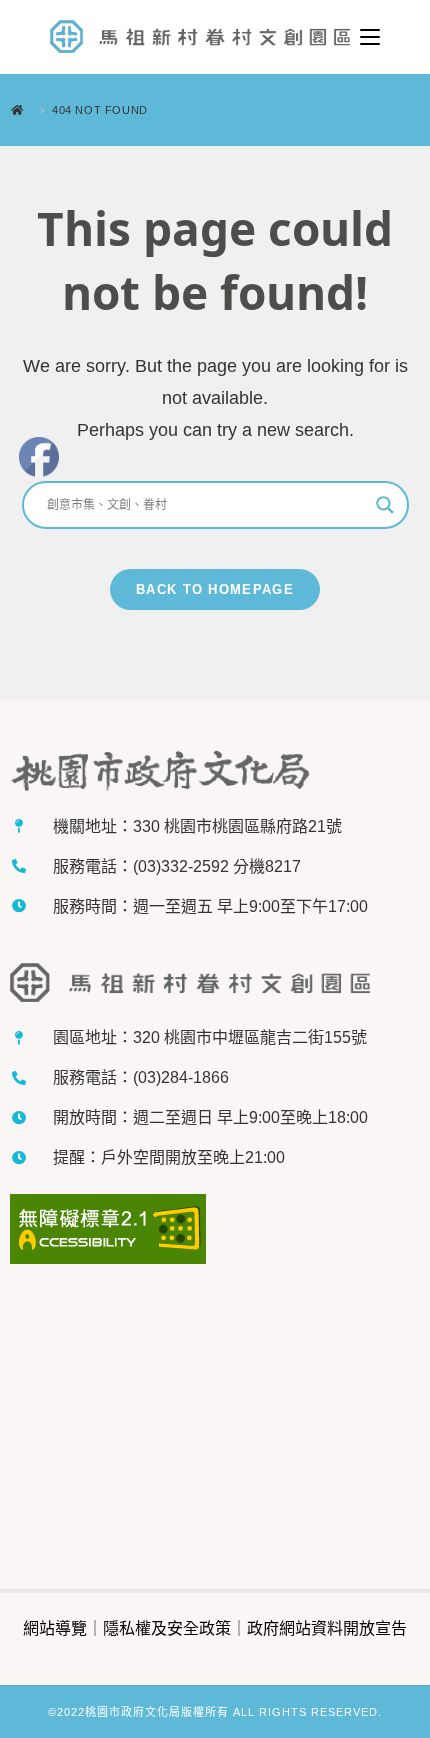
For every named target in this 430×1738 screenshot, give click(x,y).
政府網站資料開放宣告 (327, 1628)
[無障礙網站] (108, 1231)
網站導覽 (55, 1628)
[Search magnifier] (385, 505)
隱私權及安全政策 (167, 1628)
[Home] (22, 110)
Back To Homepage (215, 589)
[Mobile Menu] (370, 37)
